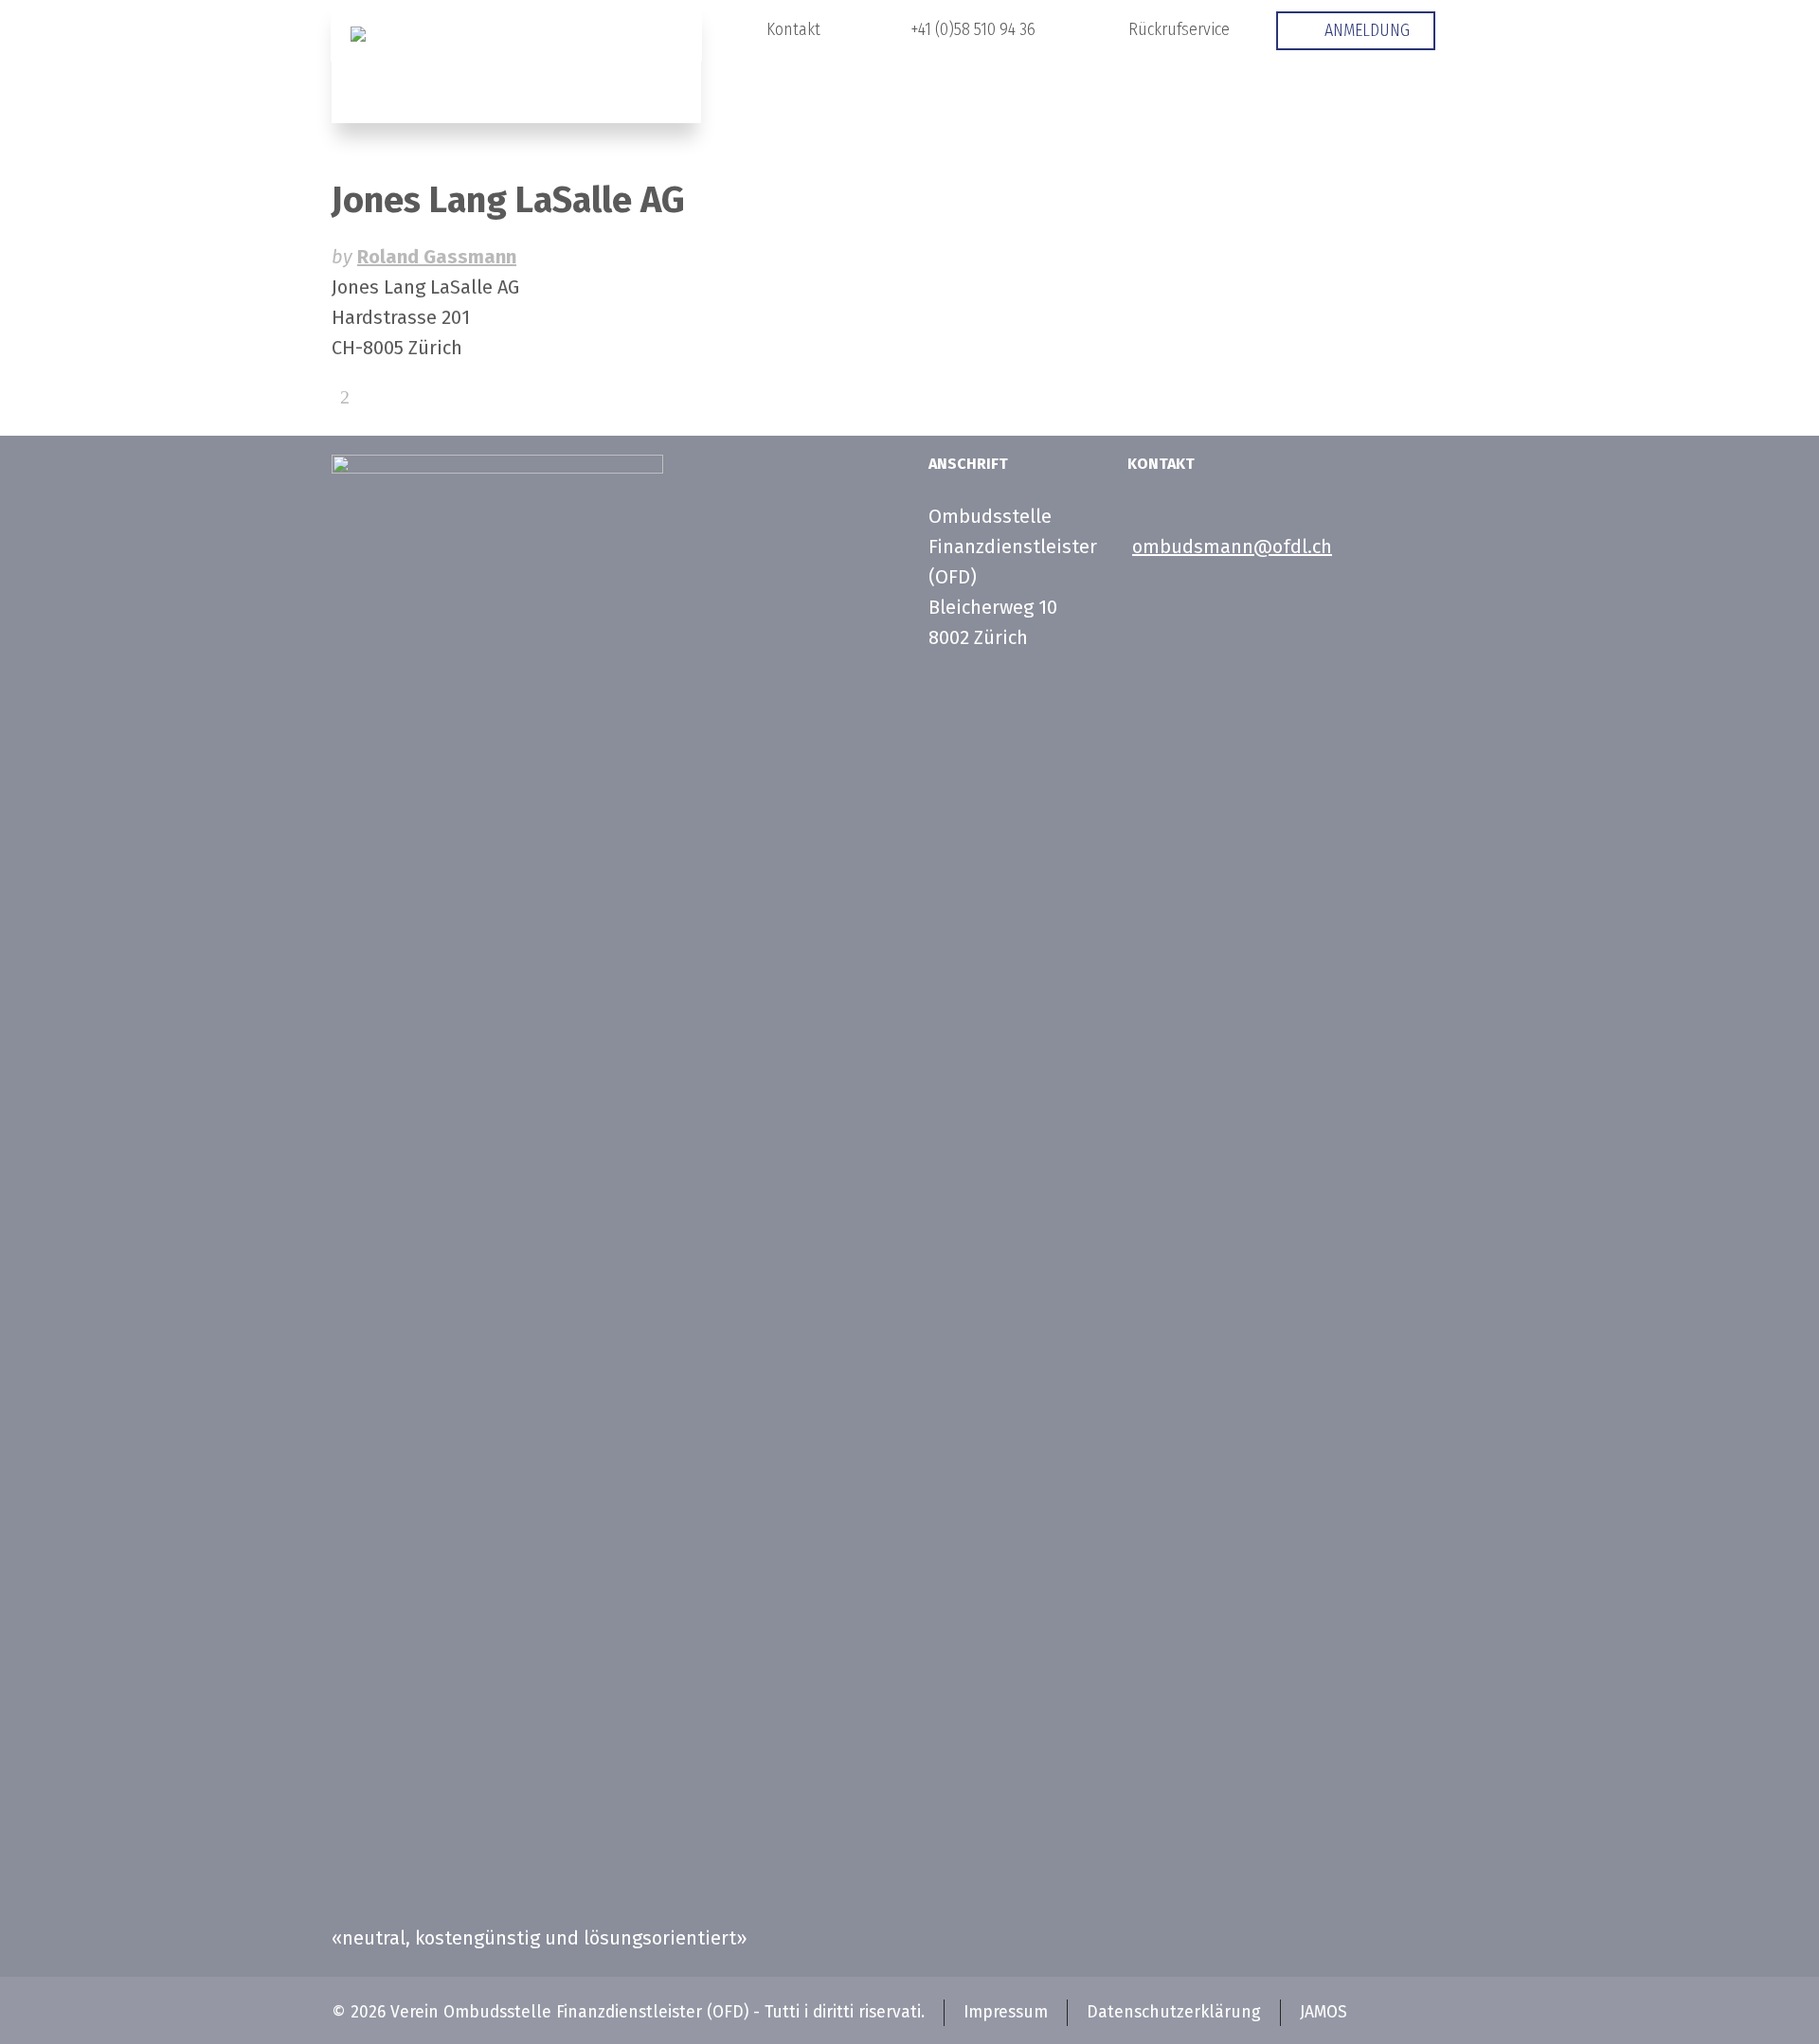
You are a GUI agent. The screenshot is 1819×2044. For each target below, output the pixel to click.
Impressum (1006, 2012)
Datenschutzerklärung (1174, 2012)
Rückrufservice (1179, 29)
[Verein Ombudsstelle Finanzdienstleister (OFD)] (516, 62)
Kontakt (793, 29)
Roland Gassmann (437, 257)
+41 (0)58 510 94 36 (973, 29)
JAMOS (1324, 2012)
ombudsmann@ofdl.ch (1232, 547)
